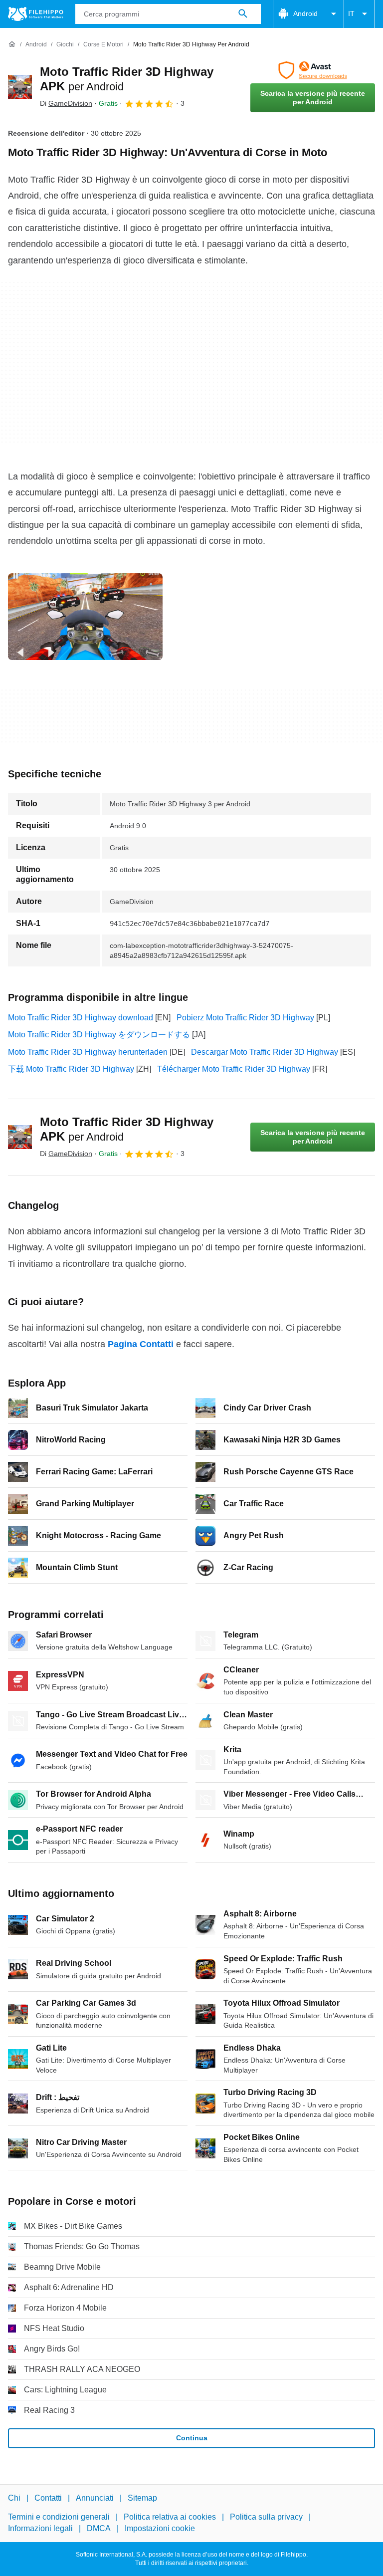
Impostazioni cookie (160, 2528)
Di (66, 103)
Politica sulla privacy (266, 2517)
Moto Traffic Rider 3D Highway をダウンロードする (99, 1035)
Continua (192, 2438)
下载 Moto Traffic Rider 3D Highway (71, 1069)
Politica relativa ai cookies (170, 2517)
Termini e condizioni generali (59, 2517)
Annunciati (95, 2498)
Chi (14, 2498)
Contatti (48, 2498)
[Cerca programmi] (243, 14)
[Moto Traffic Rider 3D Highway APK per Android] (20, 87)
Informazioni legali (40, 2528)
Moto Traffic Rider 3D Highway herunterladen (88, 1052)
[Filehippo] (36, 14)
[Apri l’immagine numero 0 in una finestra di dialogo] (85, 617)
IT (351, 13)
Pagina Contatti (141, 1344)
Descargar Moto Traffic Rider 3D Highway (265, 1052)
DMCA (99, 2528)
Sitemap (142, 2498)
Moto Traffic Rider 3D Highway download (81, 1018)
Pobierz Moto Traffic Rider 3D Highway (245, 1018)
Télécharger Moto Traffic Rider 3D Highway (234, 1069)
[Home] (12, 44)
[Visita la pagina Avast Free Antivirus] (313, 70)
